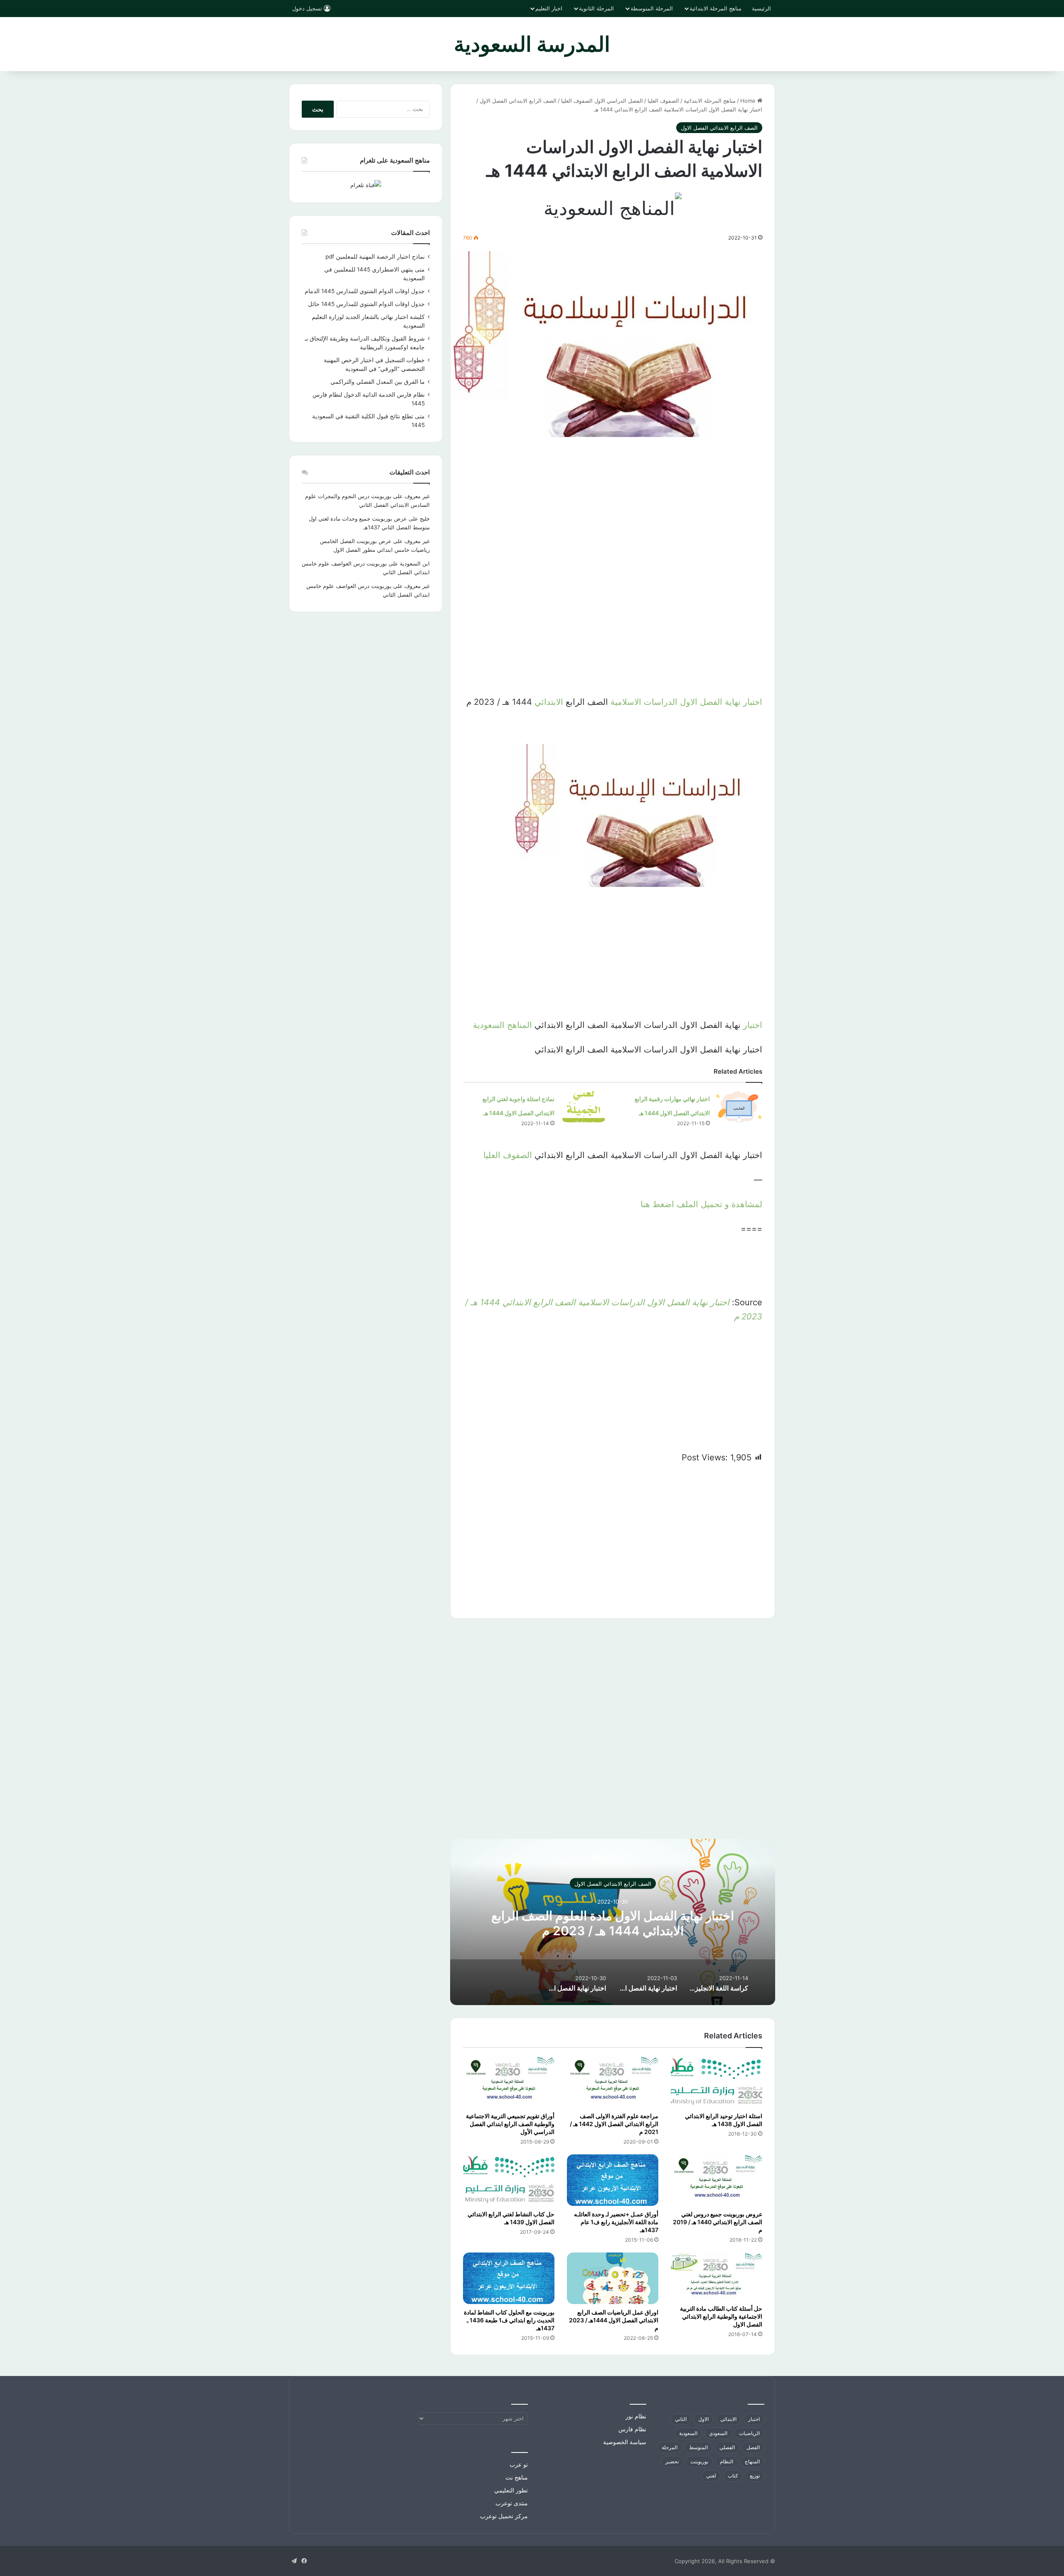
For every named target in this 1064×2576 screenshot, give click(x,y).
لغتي (711, 2476)
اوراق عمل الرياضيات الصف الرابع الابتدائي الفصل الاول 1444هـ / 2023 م (614, 2320)
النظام (727, 2461)
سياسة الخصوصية (625, 2442)
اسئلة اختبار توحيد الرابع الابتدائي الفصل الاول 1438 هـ (724, 2120)
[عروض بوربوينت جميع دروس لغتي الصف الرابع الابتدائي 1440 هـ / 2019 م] (717, 2180)
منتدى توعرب (512, 2503)
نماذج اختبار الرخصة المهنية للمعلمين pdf (375, 257)
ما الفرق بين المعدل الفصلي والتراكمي (378, 382)
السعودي (718, 2433)
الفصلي (727, 2447)
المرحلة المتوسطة (652, 8)
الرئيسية (761, 8)
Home (749, 101)
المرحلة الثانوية (596, 8)
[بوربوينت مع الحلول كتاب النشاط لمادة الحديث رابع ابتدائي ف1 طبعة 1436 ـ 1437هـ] (509, 2278)
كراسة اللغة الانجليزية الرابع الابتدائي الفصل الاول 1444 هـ (594, 1923)
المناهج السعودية (502, 1025)
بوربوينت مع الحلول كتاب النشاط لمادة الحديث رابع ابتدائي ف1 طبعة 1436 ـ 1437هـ (509, 2320)
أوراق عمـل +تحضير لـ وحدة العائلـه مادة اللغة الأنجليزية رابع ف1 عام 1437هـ (616, 2222)
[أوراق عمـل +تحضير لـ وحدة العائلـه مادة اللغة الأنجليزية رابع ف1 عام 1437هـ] (613, 2180)
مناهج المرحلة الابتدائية (715, 8)
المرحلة (670, 2447)
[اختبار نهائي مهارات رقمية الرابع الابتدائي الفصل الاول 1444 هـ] (739, 1107)
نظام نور (636, 2416)
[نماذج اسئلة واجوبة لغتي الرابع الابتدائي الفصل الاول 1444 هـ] (584, 1107)
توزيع (755, 2476)
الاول (703, 2419)
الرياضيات (749, 2433)
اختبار (753, 1025)
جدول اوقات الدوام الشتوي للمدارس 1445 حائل (366, 304)
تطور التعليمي (511, 2490)
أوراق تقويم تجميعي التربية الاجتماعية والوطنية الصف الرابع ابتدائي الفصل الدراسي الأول (510, 2124)
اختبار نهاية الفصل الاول (721, 702)
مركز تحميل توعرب (504, 2516)
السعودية (688, 2433)
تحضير (672, 2461)
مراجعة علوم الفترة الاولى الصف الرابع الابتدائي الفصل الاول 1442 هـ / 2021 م (614, 2124)
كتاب (733, 2476)
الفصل (753, 2447)
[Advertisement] (613, 508)
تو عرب (519, 2465)
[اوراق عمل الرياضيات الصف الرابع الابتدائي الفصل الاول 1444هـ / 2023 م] (613, 2278)
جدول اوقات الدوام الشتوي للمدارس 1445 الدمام (365, 291)
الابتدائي (549, 702)
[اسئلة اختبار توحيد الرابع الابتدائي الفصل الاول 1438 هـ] (717, 2082)
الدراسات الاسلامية (644, 702)
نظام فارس (632, 2429)
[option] (719, 1982)
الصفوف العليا (663, 101)
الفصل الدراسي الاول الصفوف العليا (602, 101)
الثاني (681, 2419)
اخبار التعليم (549, 8)
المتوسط (698, 2447)
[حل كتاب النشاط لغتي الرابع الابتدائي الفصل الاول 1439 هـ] (509, 2180)
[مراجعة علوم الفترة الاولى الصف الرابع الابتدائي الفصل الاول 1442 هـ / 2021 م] (613, 2082)
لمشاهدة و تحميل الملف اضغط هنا (701, 1204)
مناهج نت (517, 2477)
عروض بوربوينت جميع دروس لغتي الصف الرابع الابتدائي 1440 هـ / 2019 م (718, 2222)
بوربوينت (699, 2461)
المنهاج (752, 2461)
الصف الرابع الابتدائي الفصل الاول (518, 101)
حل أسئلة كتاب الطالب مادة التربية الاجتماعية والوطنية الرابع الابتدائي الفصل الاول (721, 2316)
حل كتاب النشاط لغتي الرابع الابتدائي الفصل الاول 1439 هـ (511, 2218)
